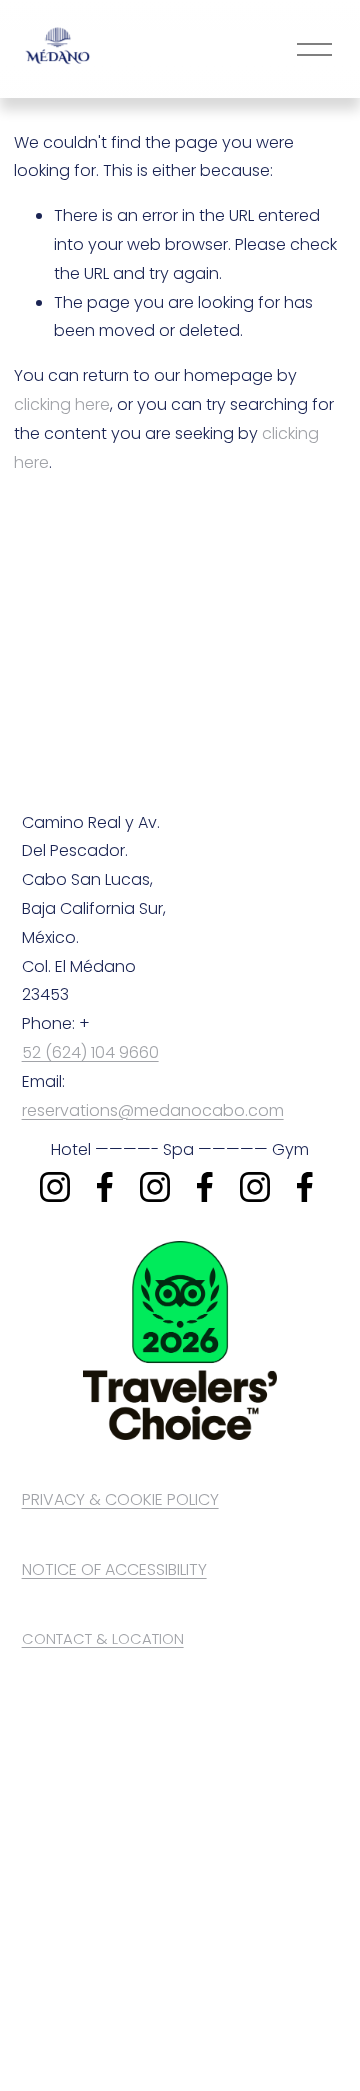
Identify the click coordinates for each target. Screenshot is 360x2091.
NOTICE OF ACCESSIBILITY (114, 1569)
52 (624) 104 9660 (90, 1052)
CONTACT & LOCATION (103, 1638)
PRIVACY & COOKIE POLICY (120, 1499)
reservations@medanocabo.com (153, 1110)
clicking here (62, 404)
